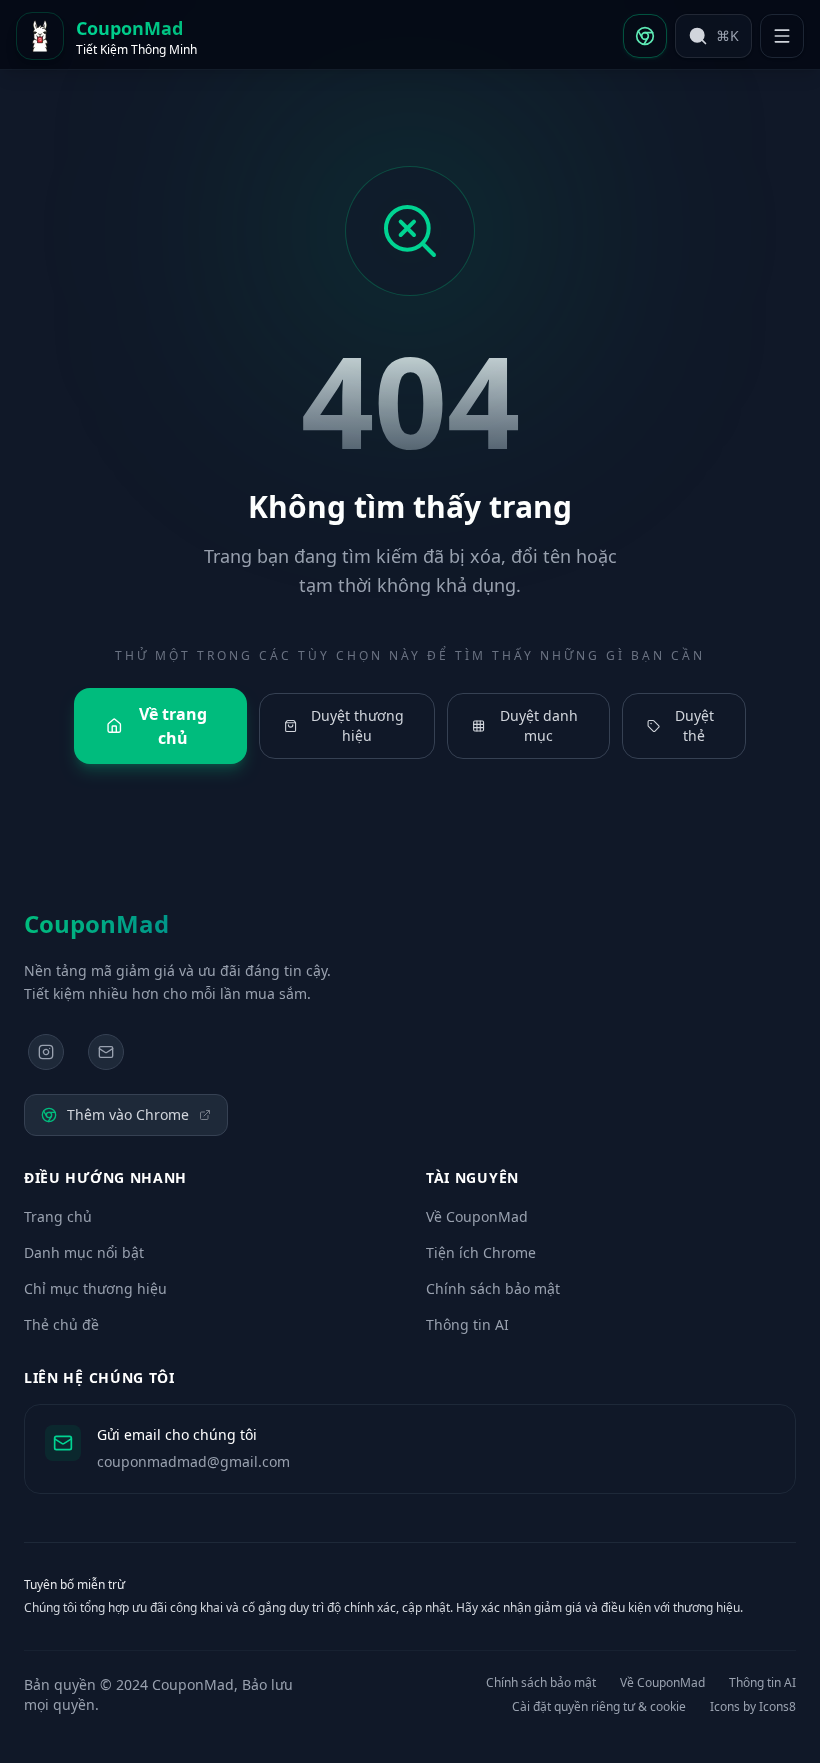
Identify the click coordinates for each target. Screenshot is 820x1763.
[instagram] (46, 1052)
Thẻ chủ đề (61, 1324)
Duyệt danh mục (539, 725)
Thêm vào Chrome (128, 1114)
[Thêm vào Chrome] (645, 36)
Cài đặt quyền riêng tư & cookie (599, 1707)
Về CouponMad (477, 1216)
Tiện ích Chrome (481, 1252)
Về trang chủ (173, 726)
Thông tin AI (467, 1324)
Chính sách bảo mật (493, 1288)
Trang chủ (58, 1216)
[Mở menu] (782, 36)
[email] (106, 1052)
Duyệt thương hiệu (357, 725)
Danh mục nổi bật (84, 1252)
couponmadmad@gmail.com (193, 1461)
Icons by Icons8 (753, 1707)
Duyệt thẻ (694, 725)
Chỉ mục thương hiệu (95, 1288)
